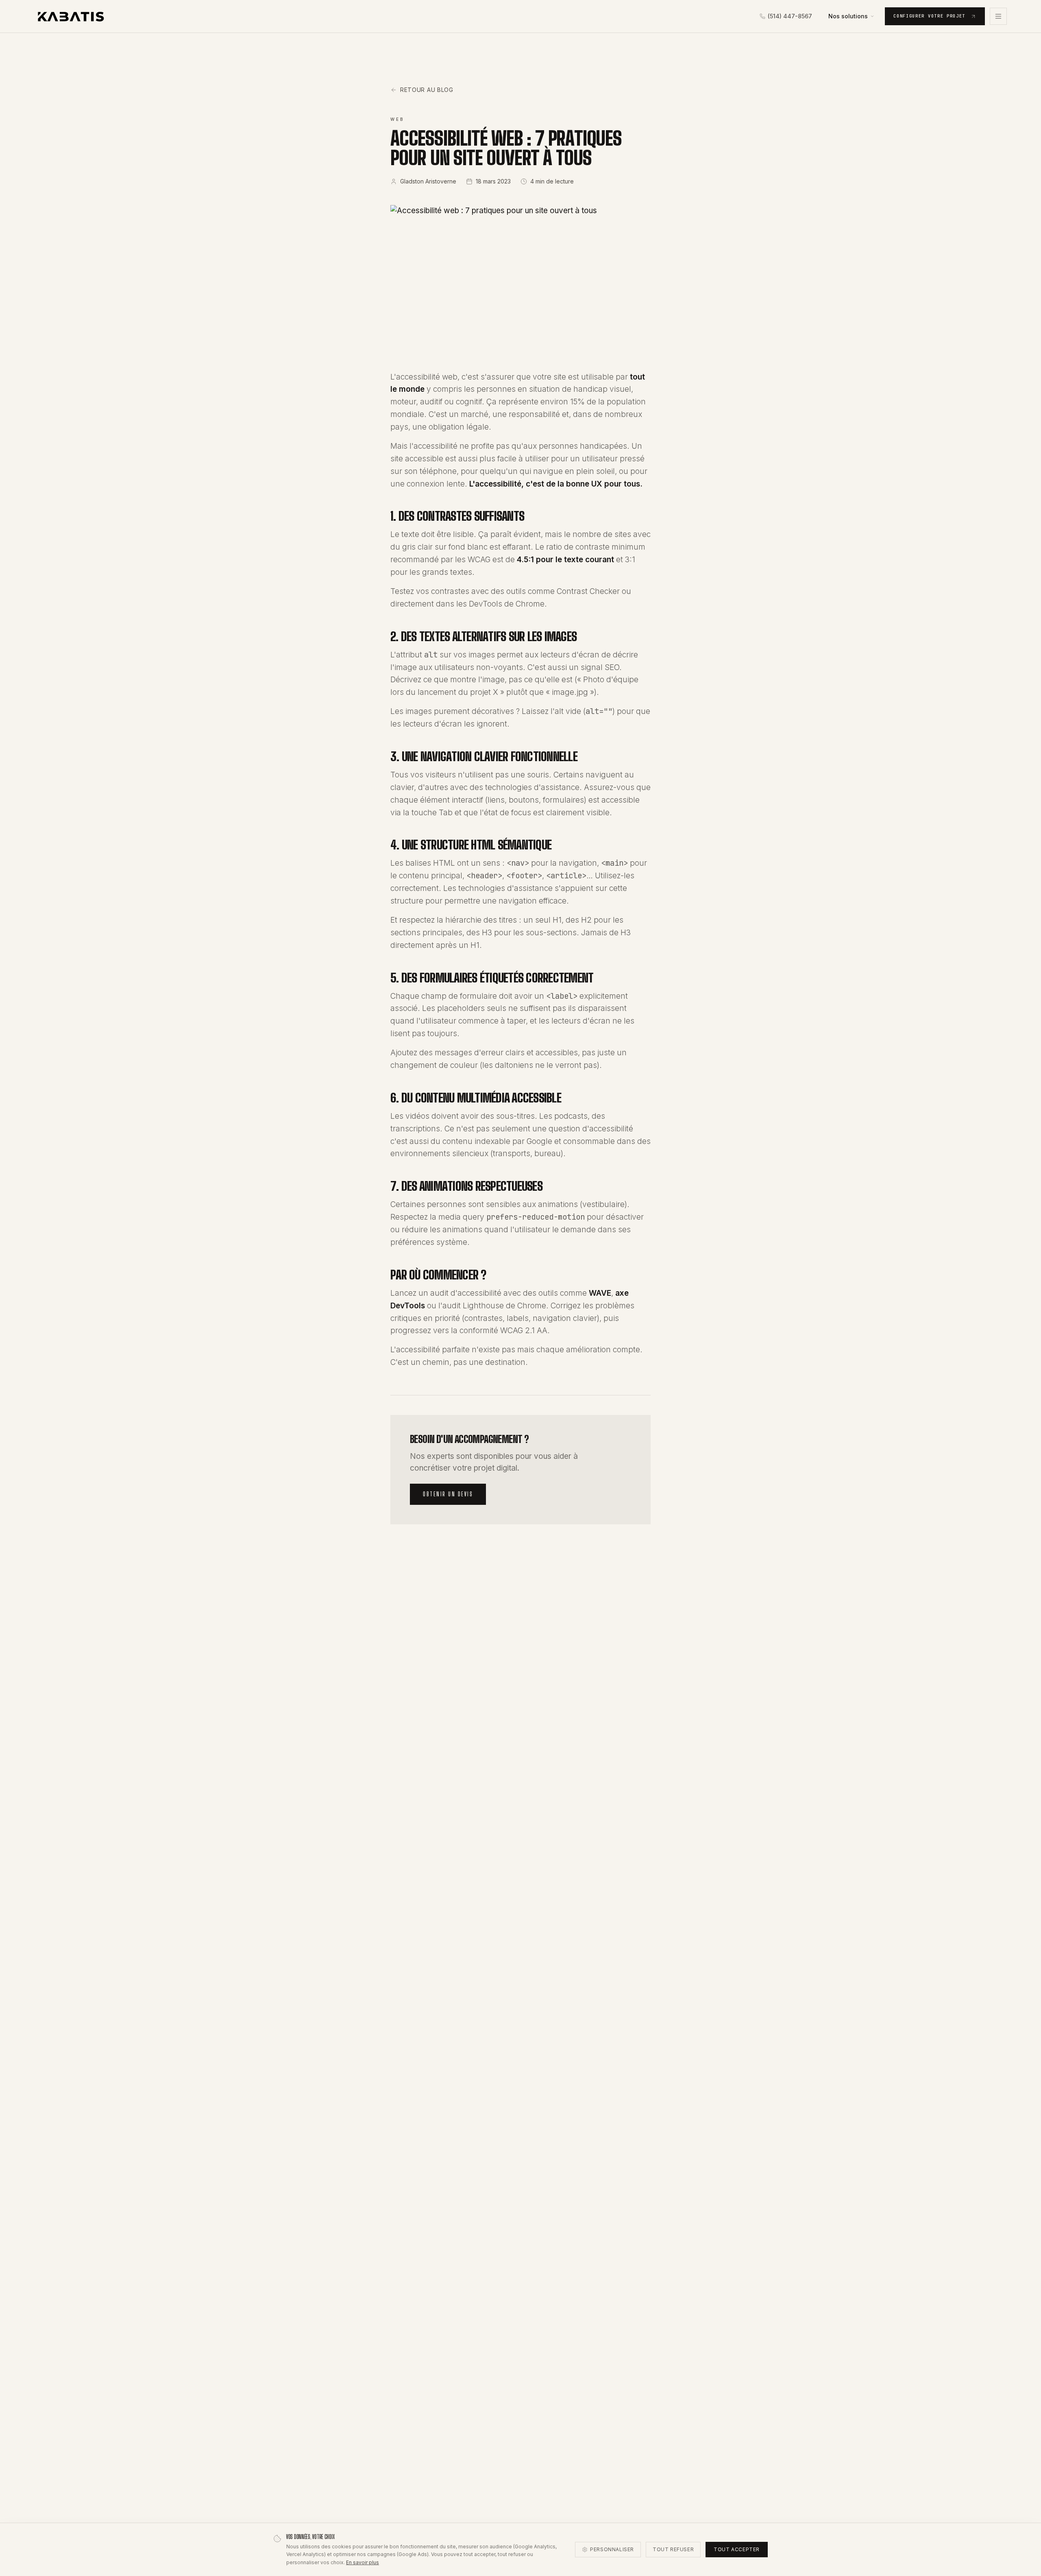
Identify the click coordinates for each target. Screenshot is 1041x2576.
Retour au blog (427, 90)
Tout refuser (673, 2549)
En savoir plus (363, 2562)
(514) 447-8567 (790, 16)
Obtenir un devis (448, 1494)
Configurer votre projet (929, 16)
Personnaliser (612, 2549)
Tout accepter (737, 2549)
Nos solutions (848, 16)
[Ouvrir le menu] (998, 16)
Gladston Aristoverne (428, 181)
